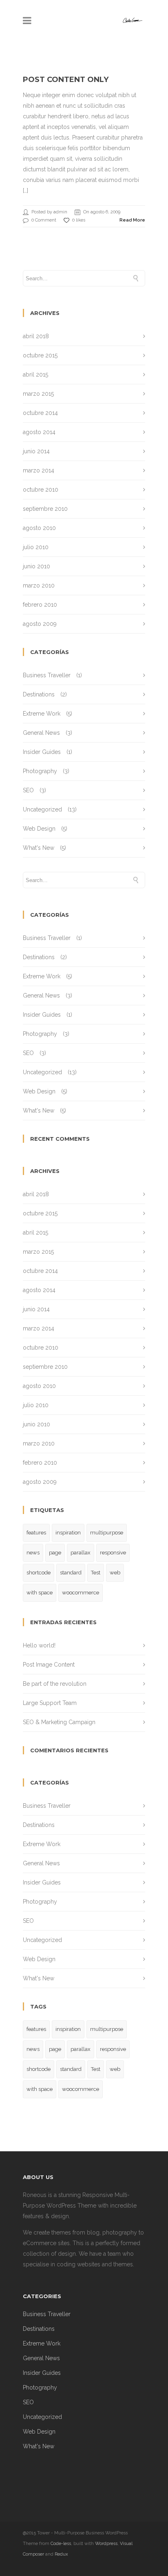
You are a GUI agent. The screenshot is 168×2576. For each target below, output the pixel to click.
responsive (113, 1553)
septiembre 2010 (45, 509)
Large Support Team (50, 1703)
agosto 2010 (39, 528)
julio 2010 (36, 547)
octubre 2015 (40, 355)
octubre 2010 (41, 490)
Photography (40, 771)
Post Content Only (66, 80)
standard (71, 1573)
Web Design (39, 829)
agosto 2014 (39, 432)
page (55, 1553)
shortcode (39, 1573)
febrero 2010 (40, 605)
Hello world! (39, 1645)
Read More (132, 220)
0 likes (79, 220)
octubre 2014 (40, 413)
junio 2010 (36, 566)
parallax (81, 1553)
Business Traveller (47, 675)
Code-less (61, 2544)
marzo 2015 (38, 394)
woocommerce (81, 1593)
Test (96, 1573)
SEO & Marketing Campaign (59, 1722)
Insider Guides (42, 752)
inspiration (68, 1533)
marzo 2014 (39, 470)
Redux (61, 2554)
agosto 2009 (40, 624)
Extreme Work (42, 714)
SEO (28, 790)
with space (40, 1593)
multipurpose (107, 1533)
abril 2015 (35, 375)
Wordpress (106, 2544)
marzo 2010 (39, 585)
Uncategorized (42, 809)
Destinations (39, 694)
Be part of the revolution (55, 1684)
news (33, 1553)
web (115, 1573)
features (36, 1533)
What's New (39, 848)
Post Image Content (49, 1665)
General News (41, 733)
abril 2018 (36, 336)
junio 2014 (36, 451)
